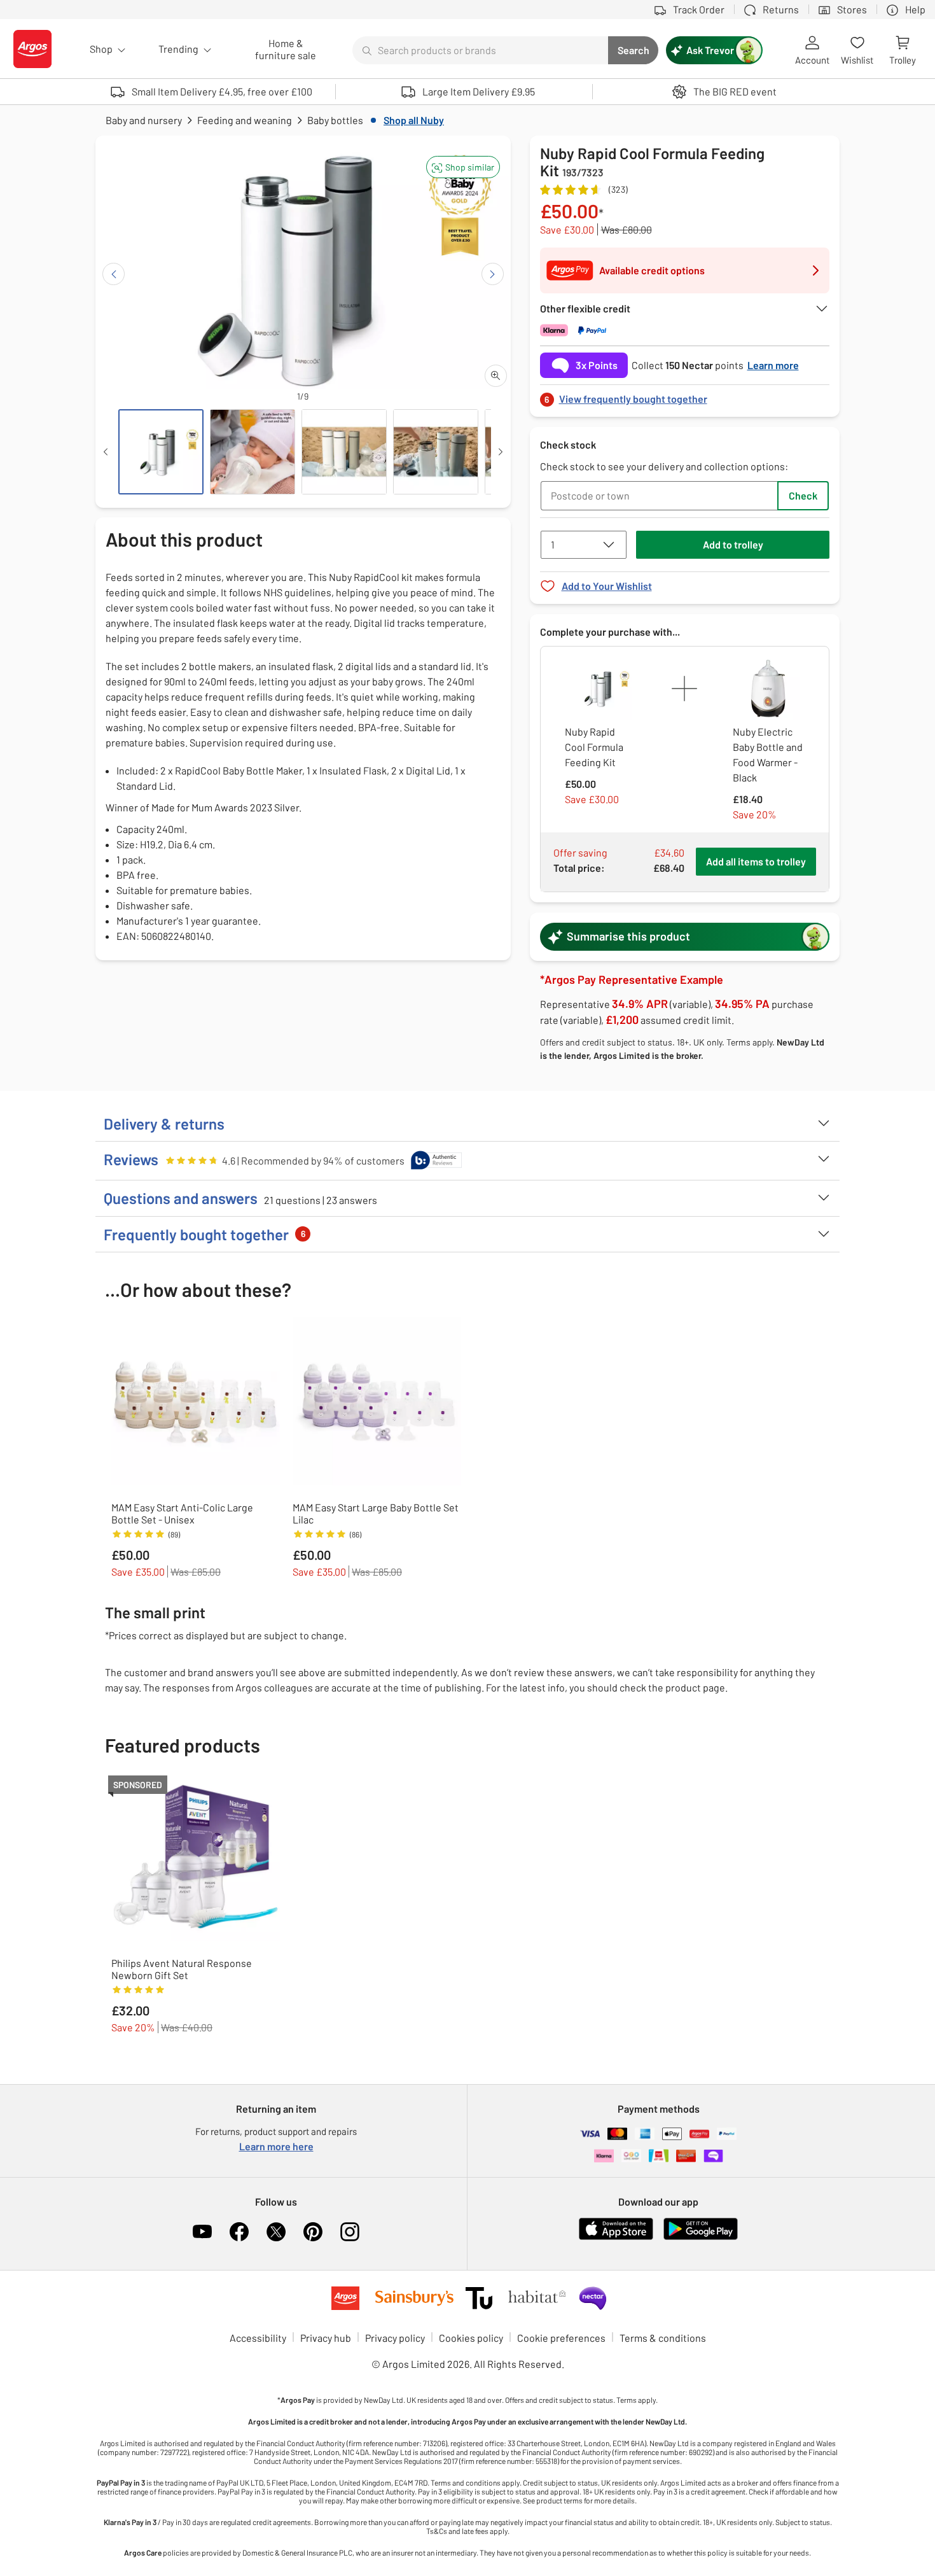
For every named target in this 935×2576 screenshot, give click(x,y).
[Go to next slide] (493, 274)
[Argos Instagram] (350, 2232)
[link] (685, 395)
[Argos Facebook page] (239, 2232)
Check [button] (803, 495)
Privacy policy (395, 2338)
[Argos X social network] (276, 2232)
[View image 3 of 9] (344, 452)
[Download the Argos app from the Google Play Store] (701, 2237)
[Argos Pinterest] (313, 2232)
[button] (463, 167)
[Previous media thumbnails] (106, 452)
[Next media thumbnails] (501, 452)
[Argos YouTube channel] (202, 2232)
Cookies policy (471, 2338)
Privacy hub (326, 2338)
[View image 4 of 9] (436, 452)
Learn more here (276, 2146)
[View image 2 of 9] (253, 452)
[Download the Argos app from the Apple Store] (616, 2237)
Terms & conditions (663, 2338)
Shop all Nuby (414, 120)
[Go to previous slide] (114, 274)
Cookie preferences (561, 2338)
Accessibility (258, 2338)
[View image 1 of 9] (161, 452)
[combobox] (480, 50)
